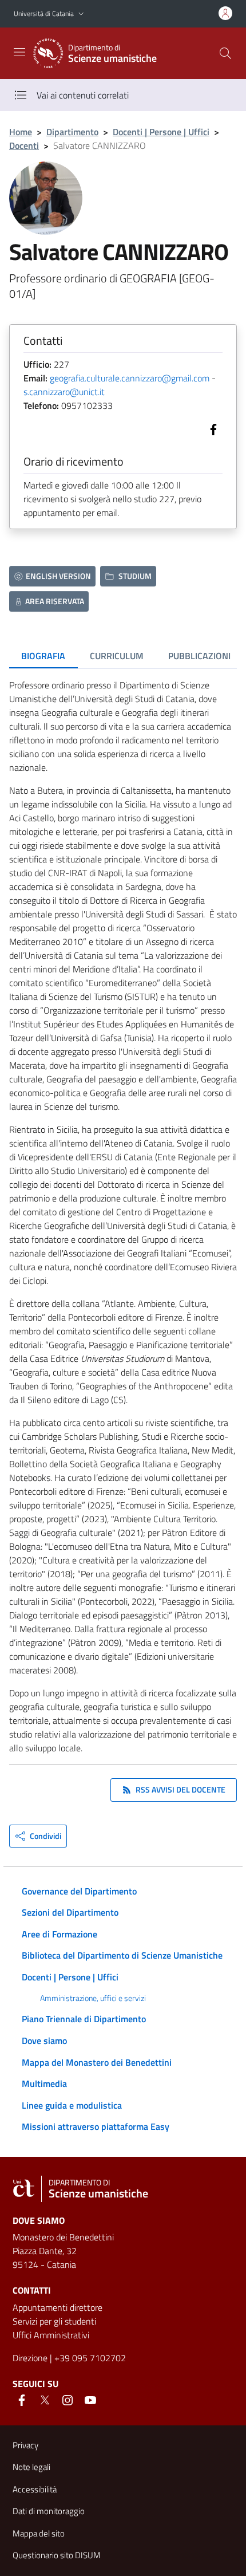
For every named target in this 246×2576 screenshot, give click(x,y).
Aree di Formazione (59, 1934)
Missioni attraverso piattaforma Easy (96, 2126)
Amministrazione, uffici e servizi (93, 1998)
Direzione (30, 2358)
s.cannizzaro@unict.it (64, 392)
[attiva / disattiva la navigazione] (19, 52)
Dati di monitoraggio (49, 2511)
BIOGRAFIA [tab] (43, 656)
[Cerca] (225, 53)
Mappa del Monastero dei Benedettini (97, 2062)
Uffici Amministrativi (51, 2335)
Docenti (24, 145)
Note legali (31, 2467)
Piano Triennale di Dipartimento (84, 2019)
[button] (81, 14)
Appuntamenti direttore (57, 2307)
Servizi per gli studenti (54, 2321)
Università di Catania (44, 13)
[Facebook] (211, 428)
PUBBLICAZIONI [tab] (199, 656)
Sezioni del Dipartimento (70, 1912)
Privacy (25, 2445)
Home (21, 132)
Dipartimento (72, 132)
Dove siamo (44, 2041)
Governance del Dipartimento (79, 1891)
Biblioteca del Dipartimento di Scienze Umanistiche (122, 1955)
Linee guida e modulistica (72, 2105)
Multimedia (44, 2083)
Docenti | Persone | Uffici (161, 132)
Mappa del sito (39, 2533)
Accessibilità (35, 2489)
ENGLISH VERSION (58, 576)
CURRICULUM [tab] (117, 656)
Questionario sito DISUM (57, 2555)
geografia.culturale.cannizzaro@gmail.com (130, 378)
